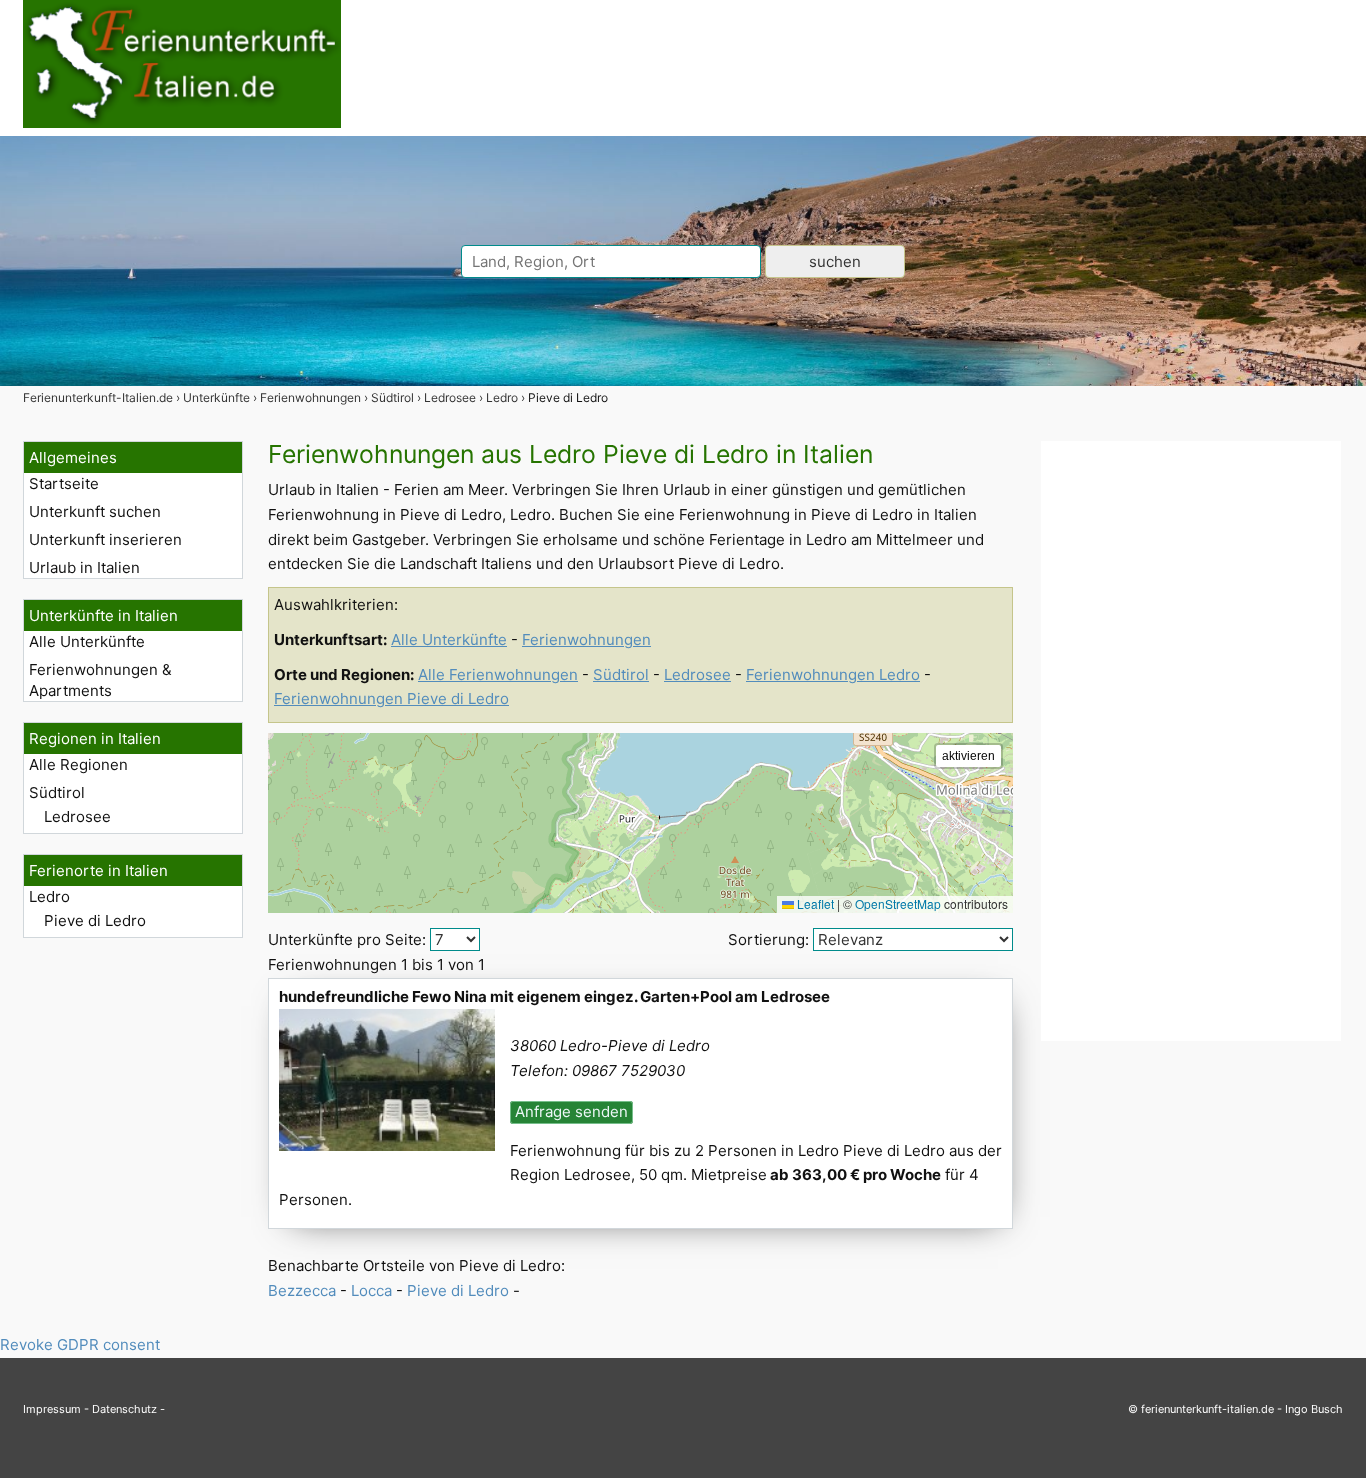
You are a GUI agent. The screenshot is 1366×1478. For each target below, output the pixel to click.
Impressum (52, 1409)
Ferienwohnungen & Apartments (100, 680)
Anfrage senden (571, 1111)
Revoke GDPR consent (80, 1344)
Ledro (49, 896)
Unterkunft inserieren (105, 539)
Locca (371, 1290)
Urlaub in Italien (84, 567)
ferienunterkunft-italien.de (1207, 1409)
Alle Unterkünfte (87, 641)
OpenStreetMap (898, 903)
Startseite (64, 483)
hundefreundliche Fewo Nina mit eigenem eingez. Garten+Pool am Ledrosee (554, 996)
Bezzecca (302, 1290)
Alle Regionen (78, 764)
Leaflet (814, 903)
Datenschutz (124, 1409)
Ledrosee (77, 816)
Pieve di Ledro (95, 920)
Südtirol (57, 792)
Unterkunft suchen (95, 511)
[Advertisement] (1191, 741)
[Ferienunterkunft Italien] (182, 122)
